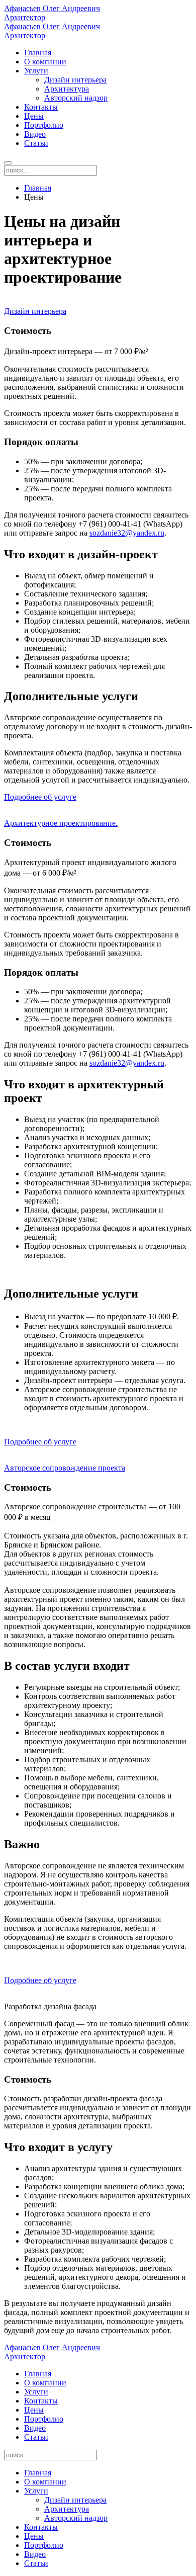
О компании (45, 62)
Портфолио (44, 125)
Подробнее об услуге (40, 797)
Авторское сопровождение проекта (65, 1468)
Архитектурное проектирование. (61, 823)
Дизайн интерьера (75, 80)
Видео (35, 134)
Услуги (36, 71)
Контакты (41, 107)
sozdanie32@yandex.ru (127, 533)
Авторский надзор (76, 98)
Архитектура (67, 89)
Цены (34, 116)
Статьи (36, 143)
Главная (38, 53)
